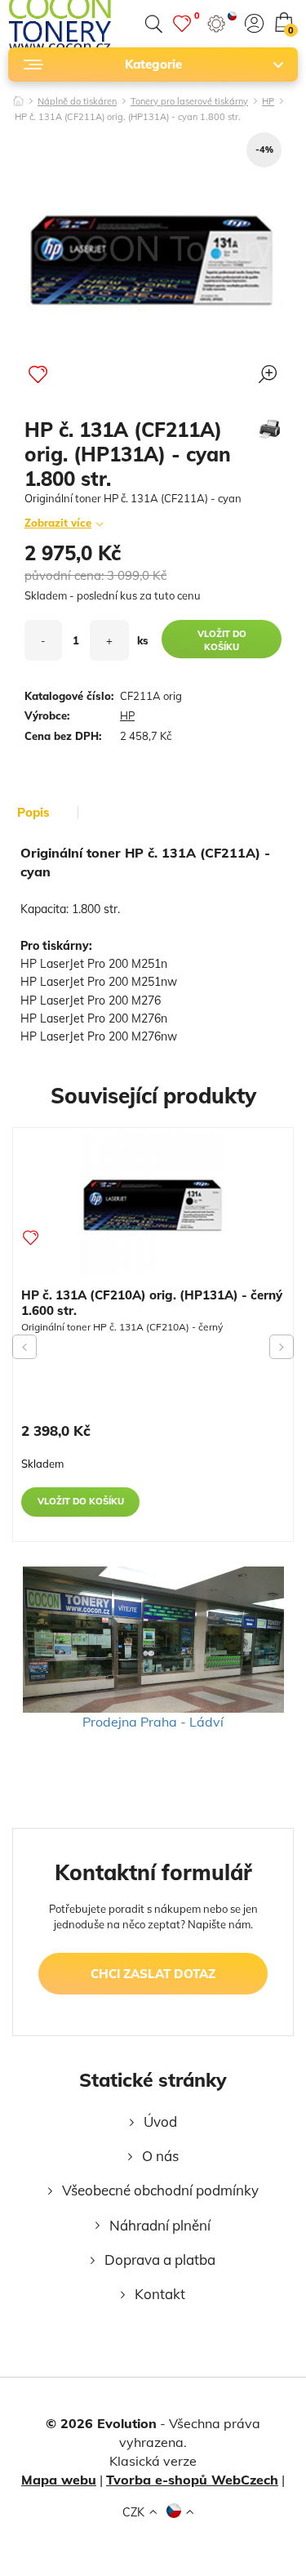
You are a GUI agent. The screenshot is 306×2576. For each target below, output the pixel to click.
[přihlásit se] (254, 23)
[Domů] (18, 96)
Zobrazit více (58, 523)
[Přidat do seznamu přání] (38, 374)
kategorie (153, 64)
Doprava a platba (160, 2260)
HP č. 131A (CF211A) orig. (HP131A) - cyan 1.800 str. (128, 118)
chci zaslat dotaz (153, 1974)
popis (33, 813)
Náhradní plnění (160, 2225)
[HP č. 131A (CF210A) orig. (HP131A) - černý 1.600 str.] (153, 1206)
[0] (182, 23)
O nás (160, 2156)
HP (268, 102)
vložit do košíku (222, 640)
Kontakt (160, 2294)
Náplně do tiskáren (77, 102)
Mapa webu (59, 2480)
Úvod (160, 2121)
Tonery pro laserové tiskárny (189, 102)
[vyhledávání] (153, 24)
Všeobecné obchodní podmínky (160, 2190)
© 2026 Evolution (101, 2423)
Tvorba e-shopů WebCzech (192, 2480)
